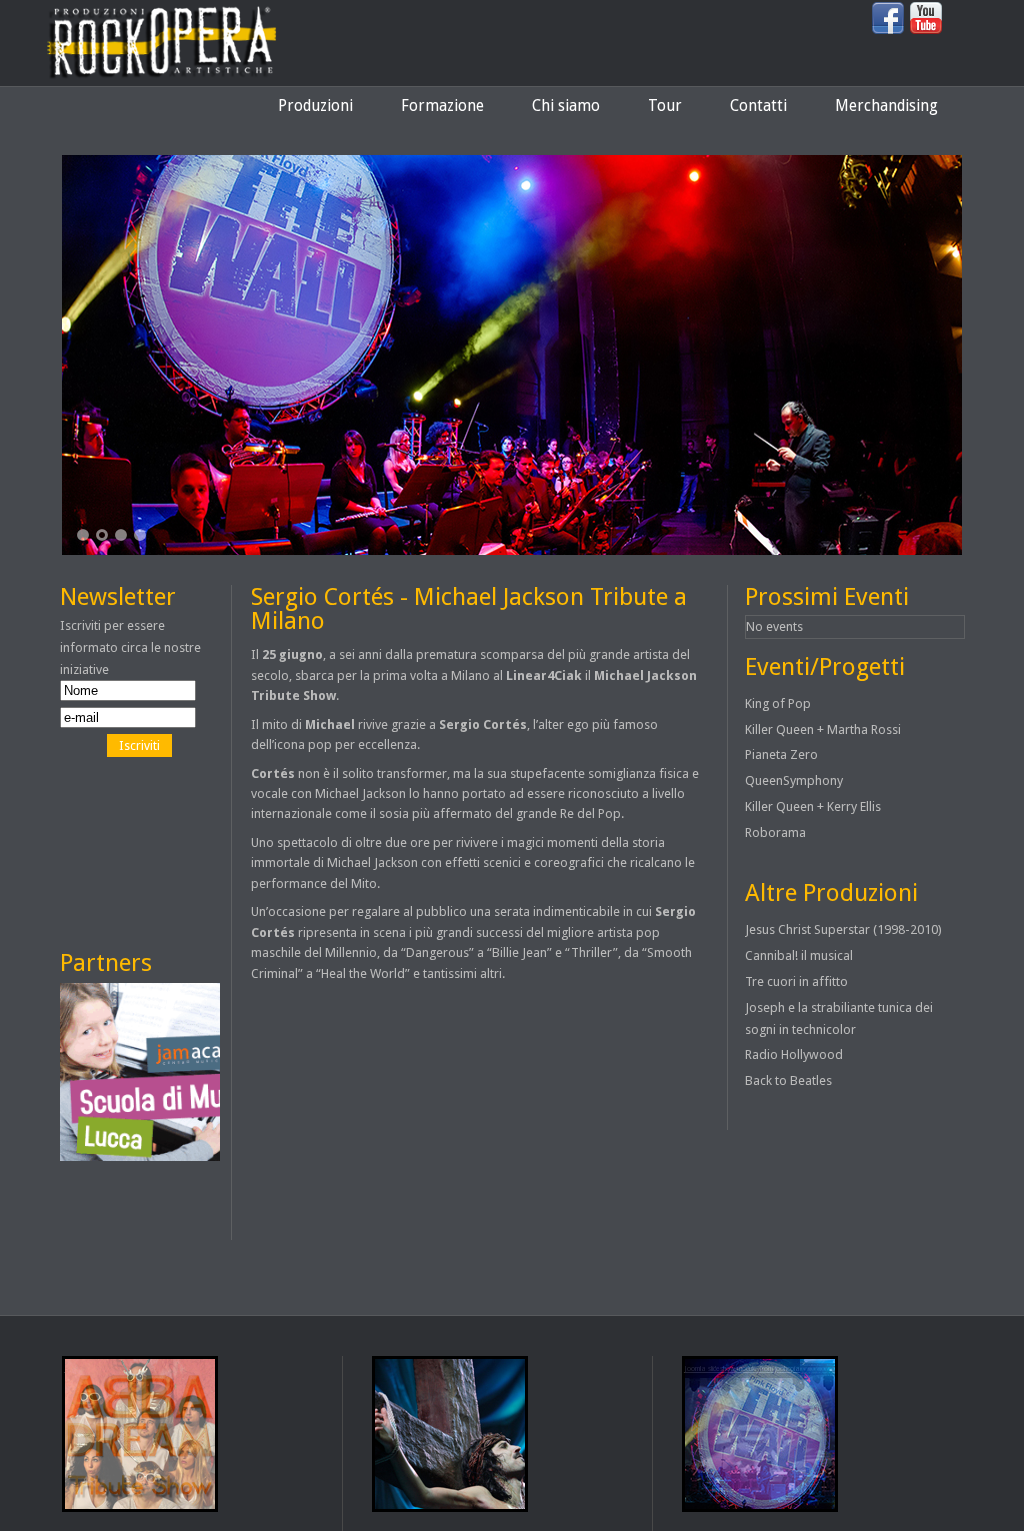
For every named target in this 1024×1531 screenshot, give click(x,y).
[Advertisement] (150, 853)
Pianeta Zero (781, 754)
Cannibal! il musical (799, 955)
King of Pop (778, 703)
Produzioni (315, 106)
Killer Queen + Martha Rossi (823, 729)
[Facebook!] (888, 30)
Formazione (442, 106)
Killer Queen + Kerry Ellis (813, 806)
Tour (665, 106)
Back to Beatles (788, 1080)
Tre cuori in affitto (796, 981)
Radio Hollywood (794, 1054)
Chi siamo (566, 106)
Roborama (775, 832)
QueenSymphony (794, 780)
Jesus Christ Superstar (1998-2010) (843, 929)
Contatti (758, 106)
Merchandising (886, 106)
